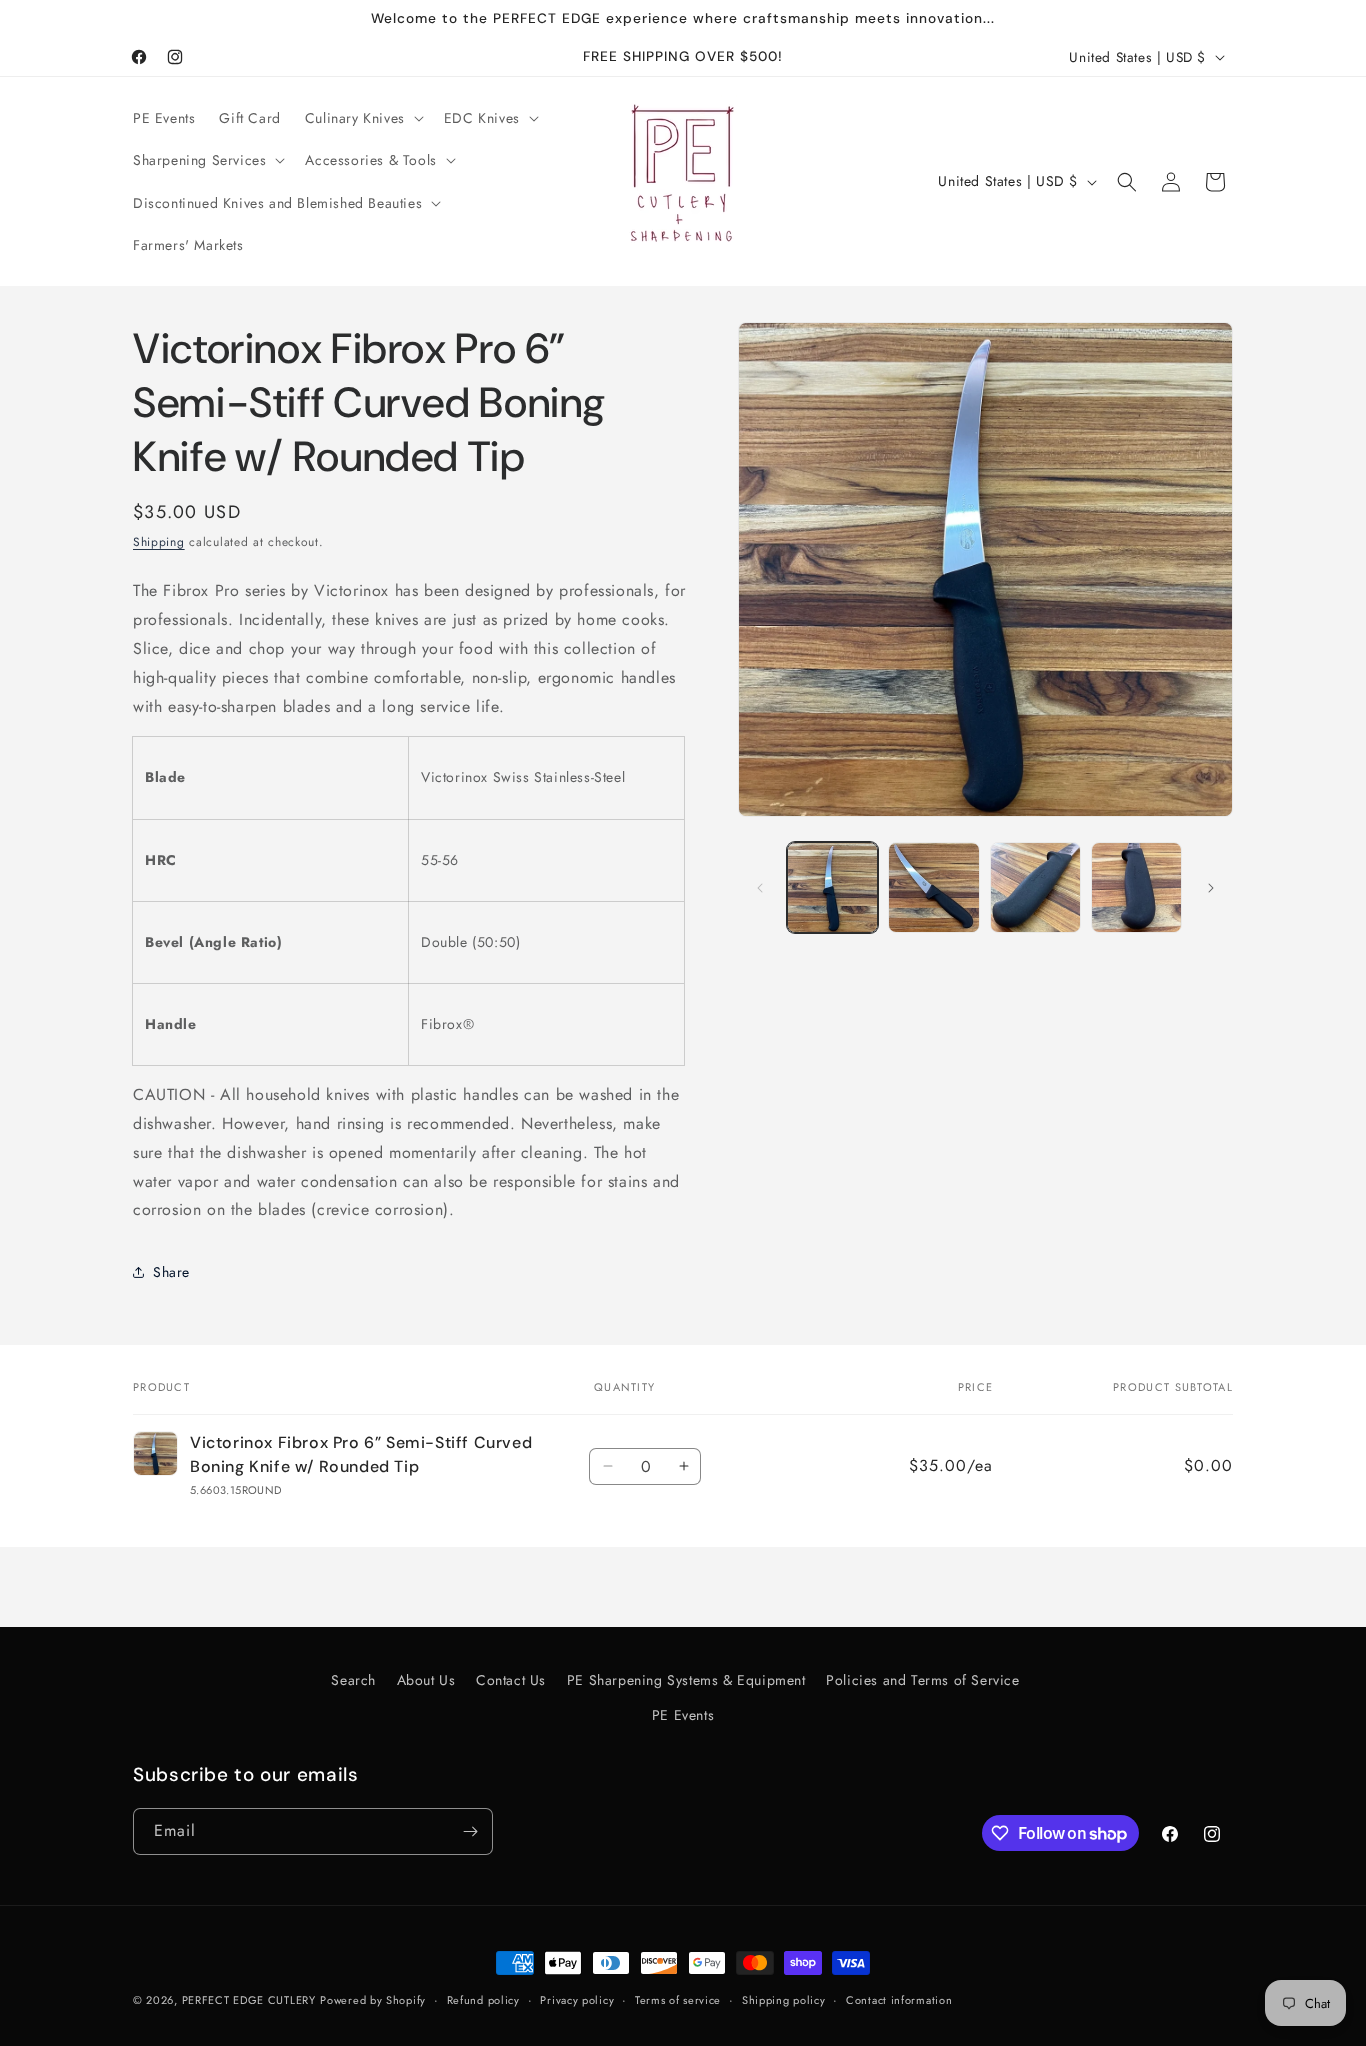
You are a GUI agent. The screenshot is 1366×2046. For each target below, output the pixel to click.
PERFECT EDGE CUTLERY (249, 2000)
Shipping (159, 542)
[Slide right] (1211, 888)
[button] (362, 118)
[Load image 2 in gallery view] (933, 887)
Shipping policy (784, 2000)
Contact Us (511, 1680)
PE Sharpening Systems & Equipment (686, 1680)
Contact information (899, 2000)
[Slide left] (760, 888)
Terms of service (678, 2000)
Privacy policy (577, 2000)
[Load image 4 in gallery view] (1136, 887)
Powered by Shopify (373, 2000)
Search (353, 1680)
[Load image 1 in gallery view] (832, 887)
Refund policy (483, 2000)
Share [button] (171, 1272)
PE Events (683, 1715)
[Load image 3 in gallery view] (1035, 887)
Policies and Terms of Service (922, 1680)
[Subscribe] (470, 1831)
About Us (426, 1680)
